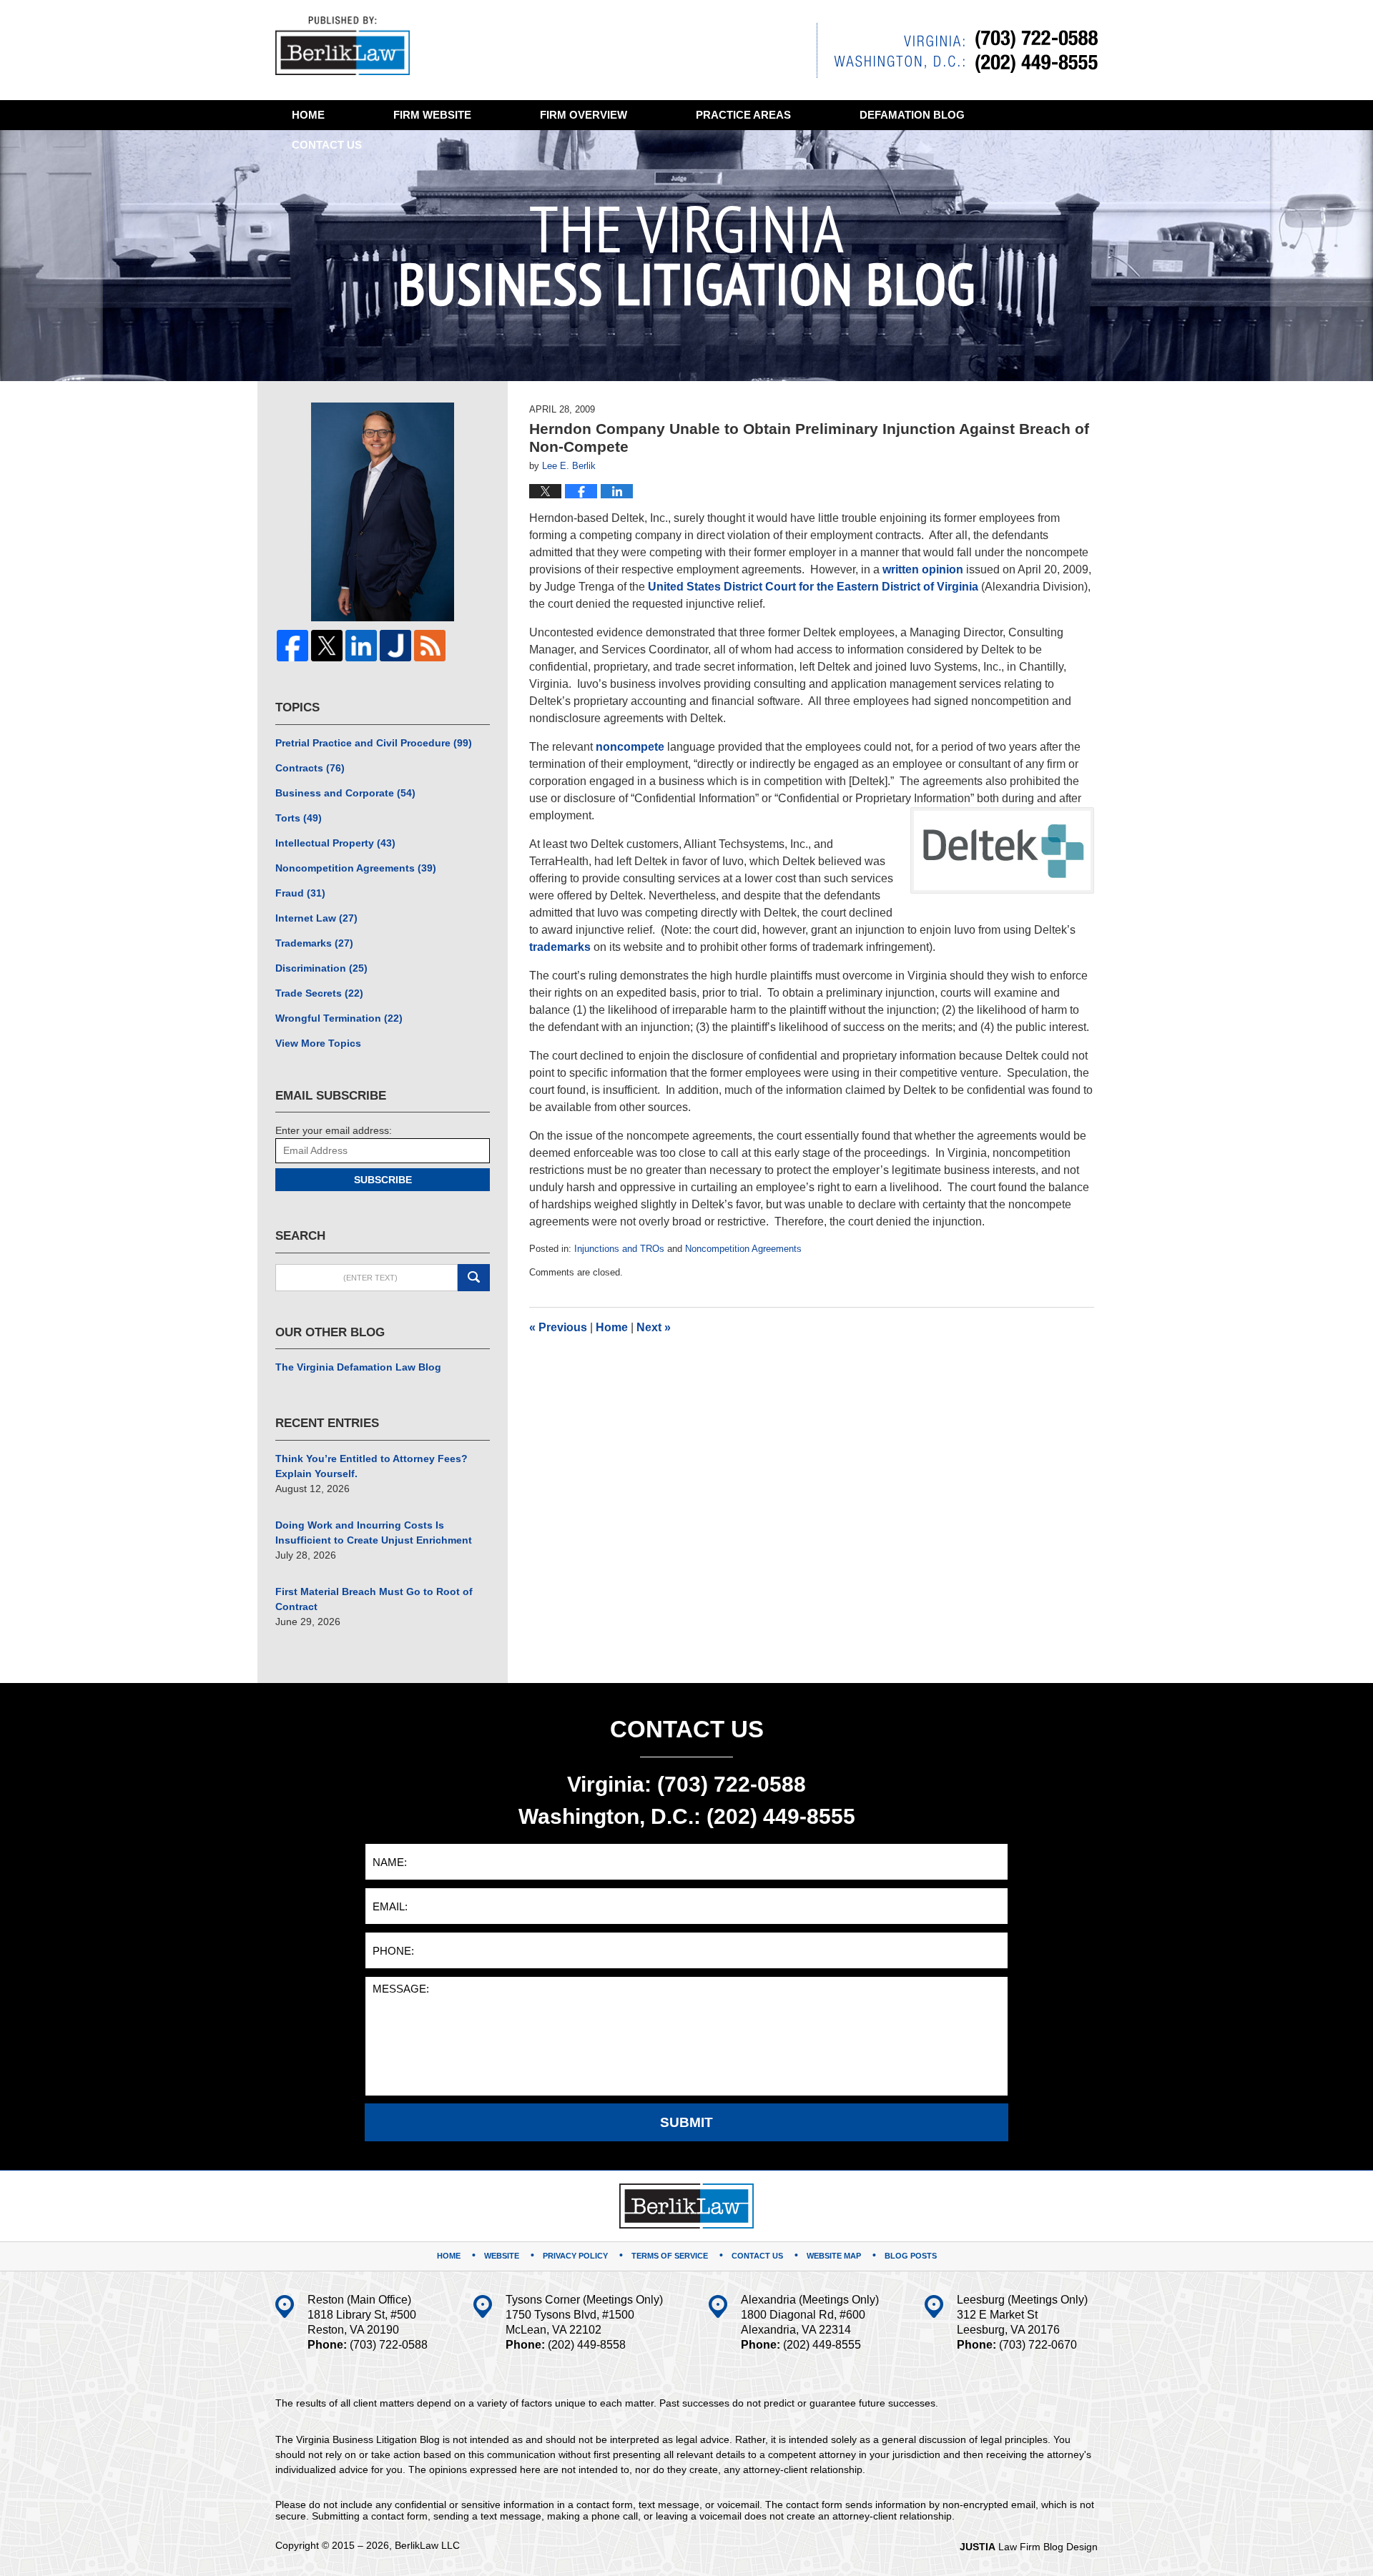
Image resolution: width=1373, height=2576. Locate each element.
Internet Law (316, 918)
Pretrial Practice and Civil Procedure (374, 743)
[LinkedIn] (361, 646)
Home (308, 115)
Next (654, 1327)
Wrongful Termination (339, 1018)
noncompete (630, 747)
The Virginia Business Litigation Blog (343, 46)
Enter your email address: (334, 1130)
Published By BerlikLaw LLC (957, 50)
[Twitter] (327, 646)
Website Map (834, 2256)
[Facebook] (292, 646)
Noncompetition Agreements (743, 1249)
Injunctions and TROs (619, 1249)
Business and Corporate (345, 793)
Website (432, 115)
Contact (327, 145)
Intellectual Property (335, 843)
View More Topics (318, 1043)
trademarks (560, 947)
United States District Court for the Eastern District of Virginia (813, 587)
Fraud (300, 893)
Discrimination (321, 968)
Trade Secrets (319, 993)
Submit (686, 2122)
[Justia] (395, 646)
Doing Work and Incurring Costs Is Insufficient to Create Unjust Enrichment (374, 1533)
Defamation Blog (912, 115)
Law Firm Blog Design (1029, 2547)
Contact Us (757, 2256)
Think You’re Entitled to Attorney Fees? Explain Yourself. (371, 1466)
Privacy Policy (575, 2256)
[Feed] (430, 646)
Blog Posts (911, 2256)
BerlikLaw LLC (427, 2545)
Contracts (310, 768)
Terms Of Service (670, 2256)
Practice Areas (743, 115)
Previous (558, 1327)
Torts (299, 818)
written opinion (923, 569)
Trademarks (314, 943)
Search (474, 1278)
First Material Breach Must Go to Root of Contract (374, 1599)
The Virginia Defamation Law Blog (358, 1367)
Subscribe (383, 1180)
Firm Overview (584, 115)
